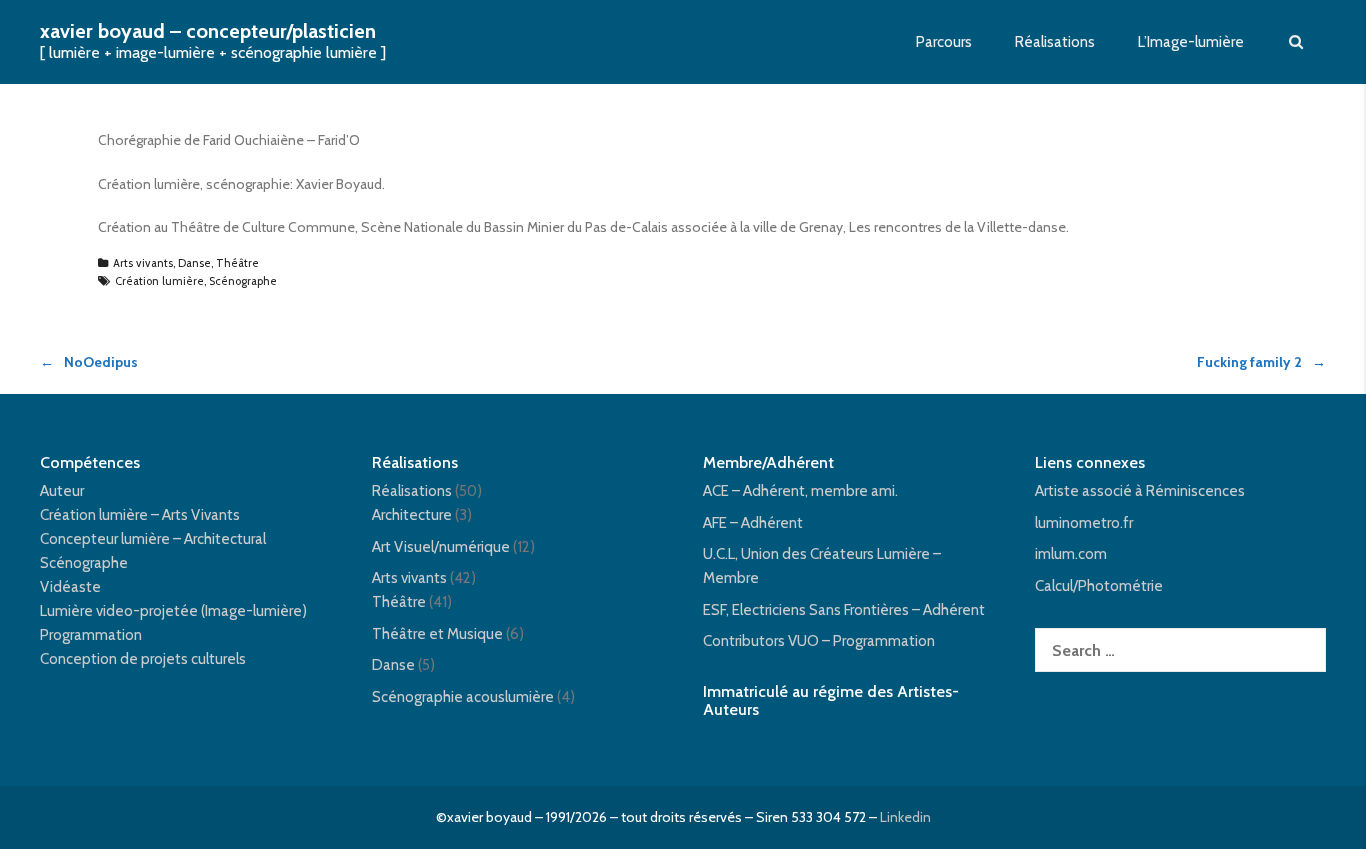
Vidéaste (70, 587)
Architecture (412, 515)
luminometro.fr (1084, 523)
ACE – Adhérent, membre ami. (800, 491)
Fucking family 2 (1249, 362)
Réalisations (1055, 42)
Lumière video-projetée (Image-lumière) (173, 611)
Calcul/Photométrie (1099, 586)
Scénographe (243, 281)
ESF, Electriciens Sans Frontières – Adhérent (844, 610)
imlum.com (1071, 554)
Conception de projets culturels (143, 659)
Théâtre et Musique (437, 634)
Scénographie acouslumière (463, 697)
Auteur (62, 491)
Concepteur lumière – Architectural (153, 539)
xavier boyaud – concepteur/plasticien (208, 31)
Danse (194, 263)
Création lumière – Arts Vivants (140, 515)
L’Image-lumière (1191, 42)
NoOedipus (101, 362)
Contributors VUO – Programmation (819, 641)
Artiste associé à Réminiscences (1140, 491)
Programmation (91, 635)
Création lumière (159, 281)
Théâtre (237, 263)
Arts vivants (143, 263)
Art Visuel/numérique (441, 547)
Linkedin (905, 817)
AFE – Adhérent (753, 523)
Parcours (944, 42)
